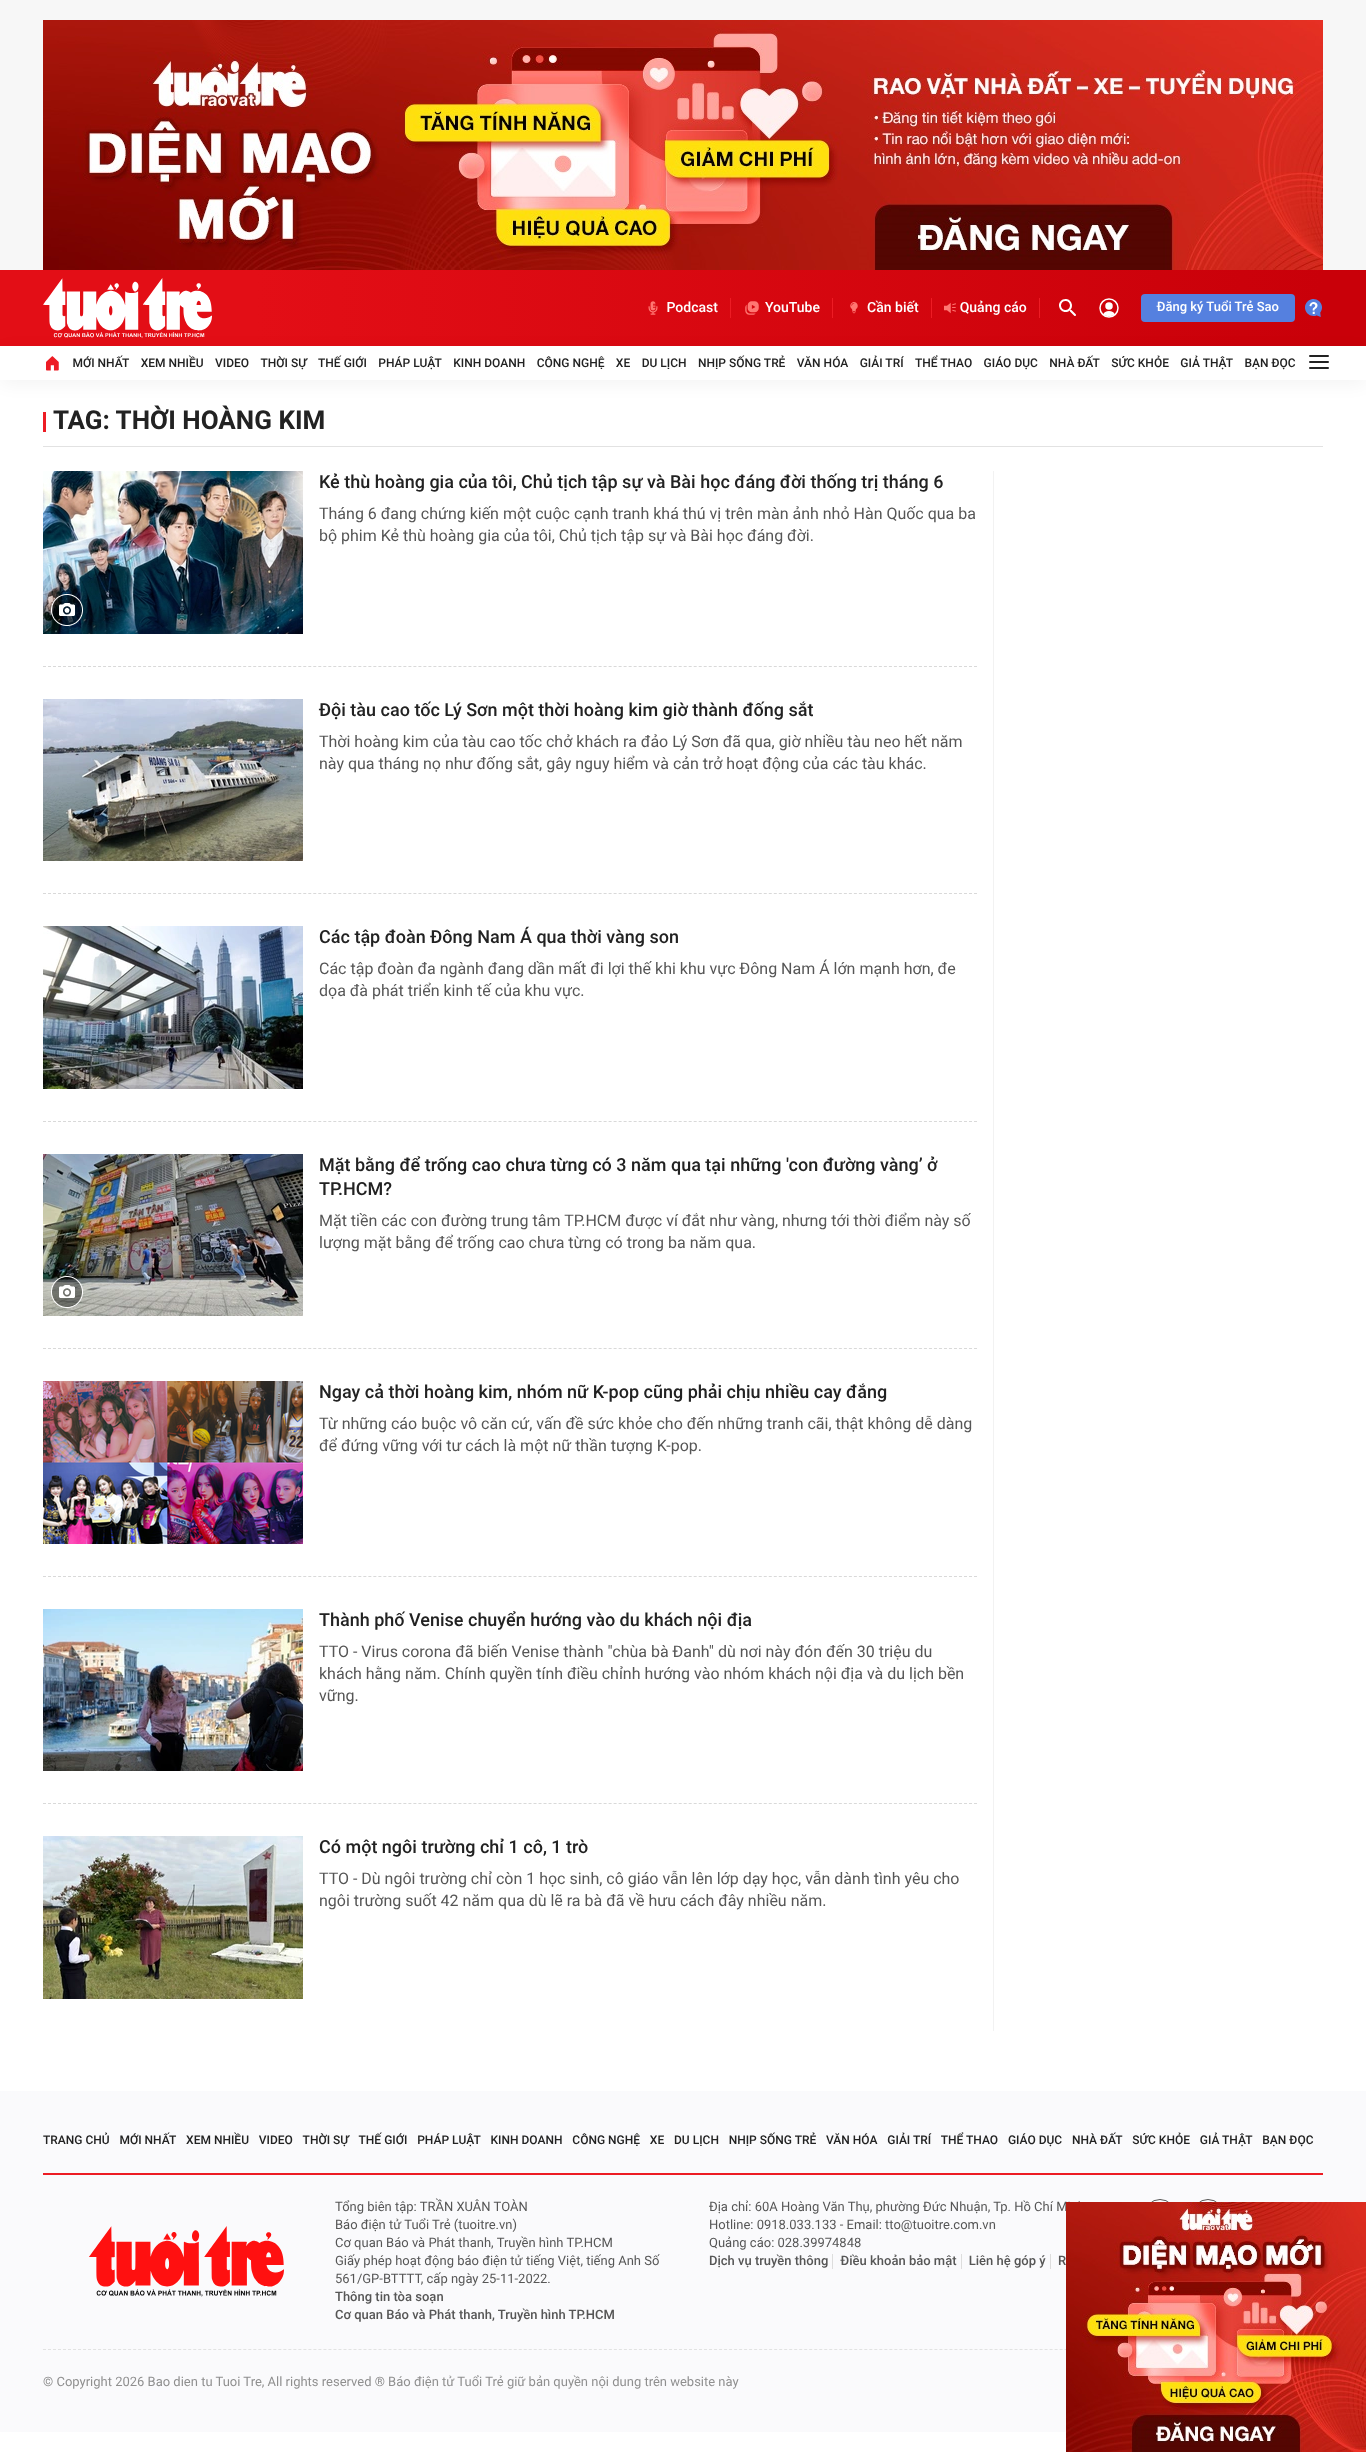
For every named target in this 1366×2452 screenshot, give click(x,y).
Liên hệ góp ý (1007, 2261)
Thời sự (283, 363)
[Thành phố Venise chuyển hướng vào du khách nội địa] (173, 1690)
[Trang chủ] (52, 363)
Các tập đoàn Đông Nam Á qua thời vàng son (499, 937)
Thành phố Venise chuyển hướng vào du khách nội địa (535, 1620)
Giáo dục (1011, 363)
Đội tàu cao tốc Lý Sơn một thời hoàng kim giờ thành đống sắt (566, 710)
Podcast (692, 308)
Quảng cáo (993, 308)
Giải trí (882, 363)
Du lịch (664, 363)
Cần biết (893, 308)
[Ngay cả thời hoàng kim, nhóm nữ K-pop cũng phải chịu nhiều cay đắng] (173, 1462)
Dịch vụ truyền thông (768, 2261)
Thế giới (342, 363)
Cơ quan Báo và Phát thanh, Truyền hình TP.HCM (475, 2315)
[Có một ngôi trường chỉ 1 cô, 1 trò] (173, 1917)
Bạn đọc (1270, 363)
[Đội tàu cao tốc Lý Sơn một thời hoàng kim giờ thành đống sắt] (173, 780)
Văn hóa (823, 363)
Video (232, 363)
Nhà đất (1074, 363)
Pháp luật (410, 363)
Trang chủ (76, 2140)
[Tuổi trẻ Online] (189, 2261)
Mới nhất (100, 363)
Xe (623, 363)
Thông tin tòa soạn (389, 2297)
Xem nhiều (172, 363)
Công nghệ (571, 363)
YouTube (792, 308)
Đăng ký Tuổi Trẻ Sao (1218, 307)
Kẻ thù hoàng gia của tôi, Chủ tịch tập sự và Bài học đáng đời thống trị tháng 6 (631, 482)
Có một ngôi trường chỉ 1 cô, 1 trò (453, 1847)
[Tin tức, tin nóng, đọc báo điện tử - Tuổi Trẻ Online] (127, 308)
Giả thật (1206, 363)
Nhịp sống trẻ (742, 363)
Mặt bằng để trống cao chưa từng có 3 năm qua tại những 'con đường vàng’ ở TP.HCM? (628, 1177)
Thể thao (943, 363)
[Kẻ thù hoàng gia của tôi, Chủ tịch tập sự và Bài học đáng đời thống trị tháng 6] (173, 552)
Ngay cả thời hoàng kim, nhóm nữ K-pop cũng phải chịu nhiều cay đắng (603, 1392)
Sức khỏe (1140, 363)
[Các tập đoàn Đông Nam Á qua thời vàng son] (173, 1007)
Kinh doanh (489, 363)
